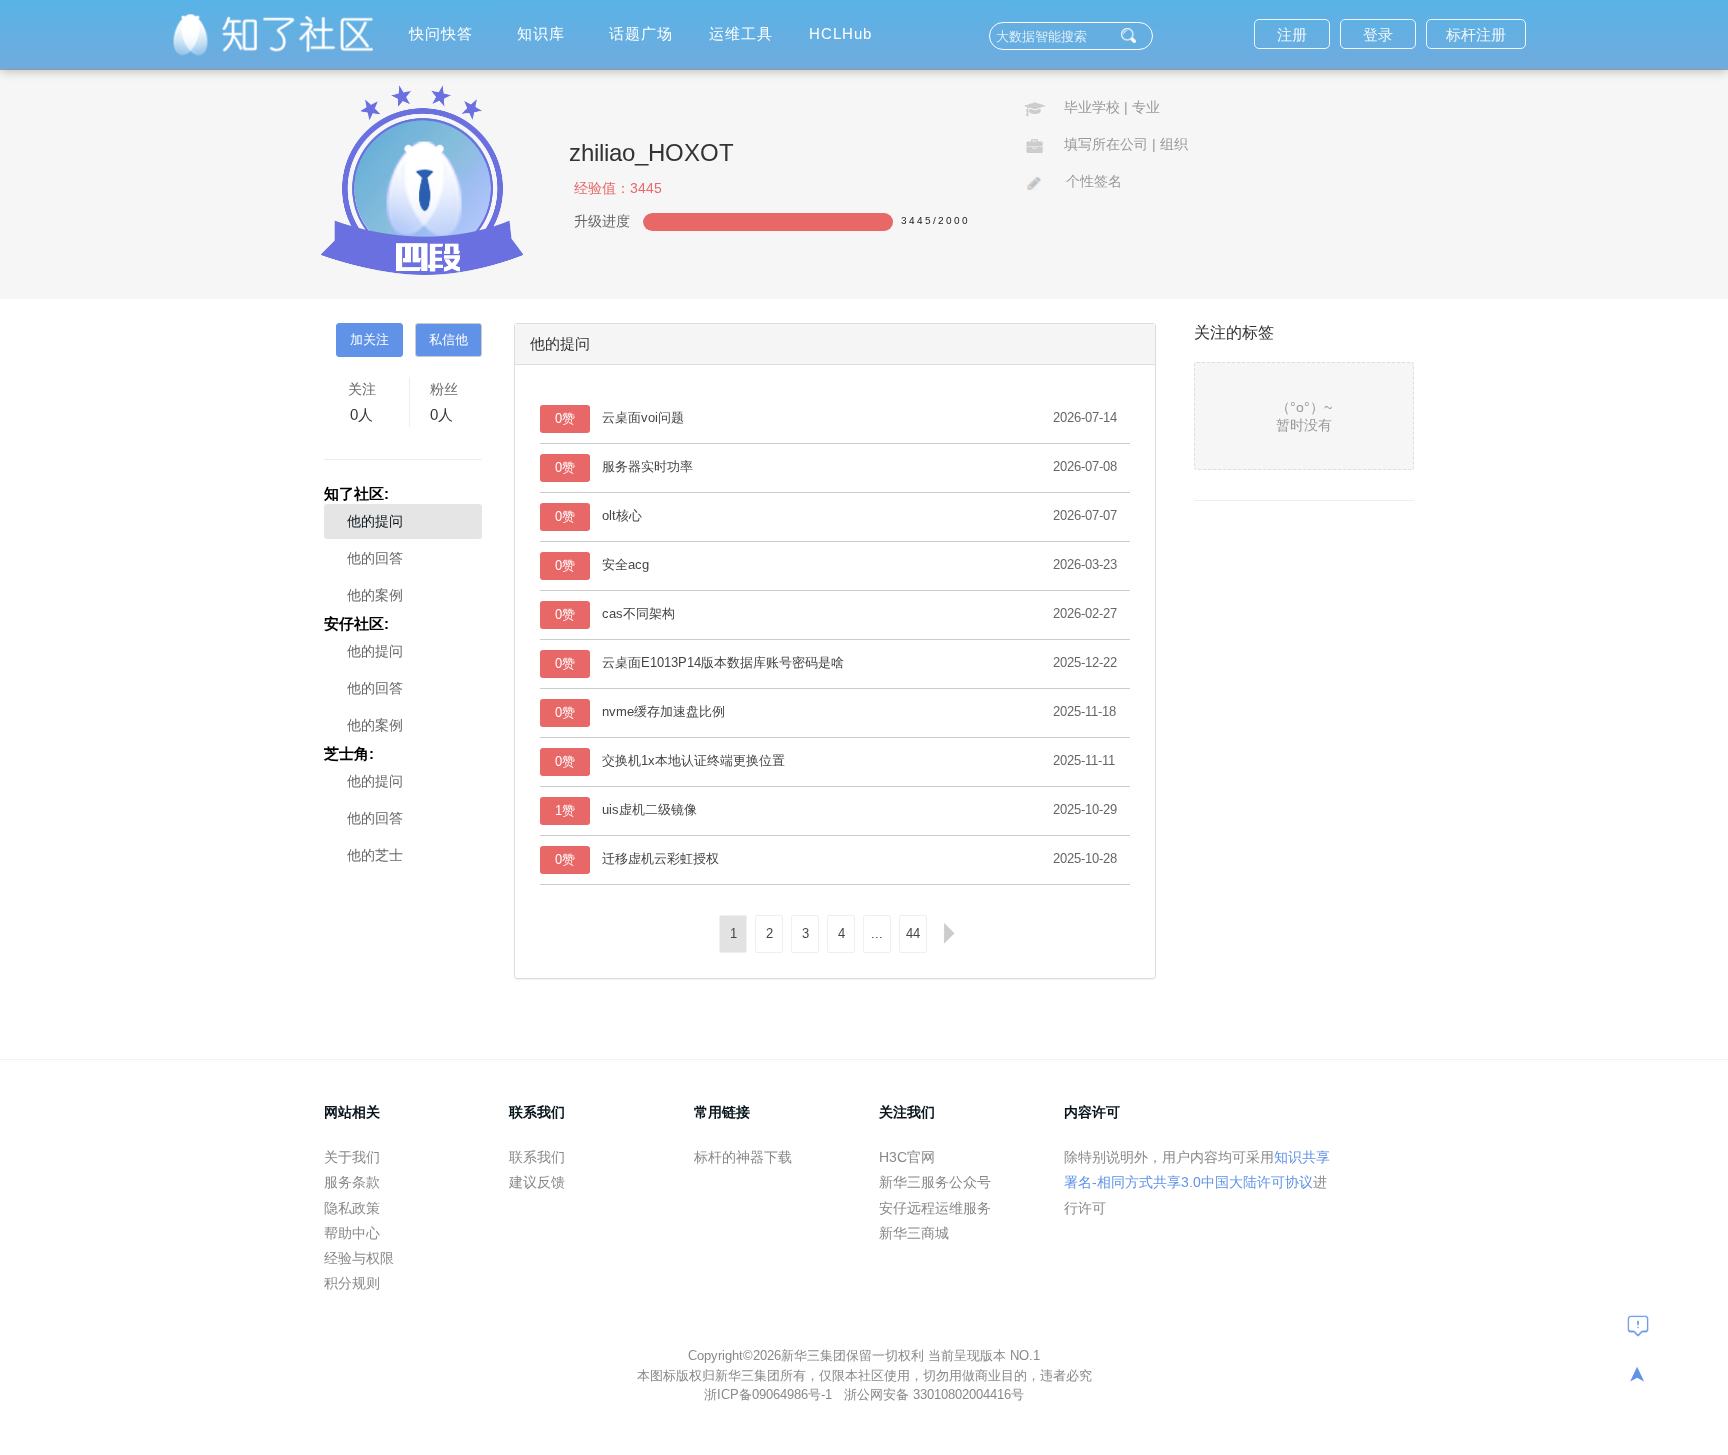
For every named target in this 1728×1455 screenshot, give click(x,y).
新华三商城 (914, 1233)
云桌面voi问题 (643, 417)
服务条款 (352, 1182)
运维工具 (741, 33)
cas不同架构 (638, 613)
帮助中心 (352, 1233)
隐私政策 (352, 1208)
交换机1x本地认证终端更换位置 (693, 760)
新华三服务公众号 (935, 1182)
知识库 (541, 33)
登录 (1378, 34)
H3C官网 (907, 1157)
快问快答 (441, 33)
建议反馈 (537, 1182)
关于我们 (352, 1157)
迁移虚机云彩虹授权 (660, 858)
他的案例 (375, 595)
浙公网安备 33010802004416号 (934, 1394)
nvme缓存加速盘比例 (663, 711)
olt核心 (622, 515)
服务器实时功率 (647, 466)
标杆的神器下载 (743, 1157)
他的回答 (375, 558)
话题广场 (641, 33)
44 (913, 933)
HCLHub (840, 33)
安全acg (625, 564)
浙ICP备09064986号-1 (770, 1394)
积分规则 (352, 1283)
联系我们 (537, 1157)
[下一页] (949, 934)
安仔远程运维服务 (935, 1208)
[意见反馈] (1638, 1325)
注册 (1292, 34)
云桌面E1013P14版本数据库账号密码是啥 (723, 662)
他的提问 (375, 521)
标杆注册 (1476, 34)
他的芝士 (375, 855)
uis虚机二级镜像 (649, 809)
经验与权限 (359, 1258)
